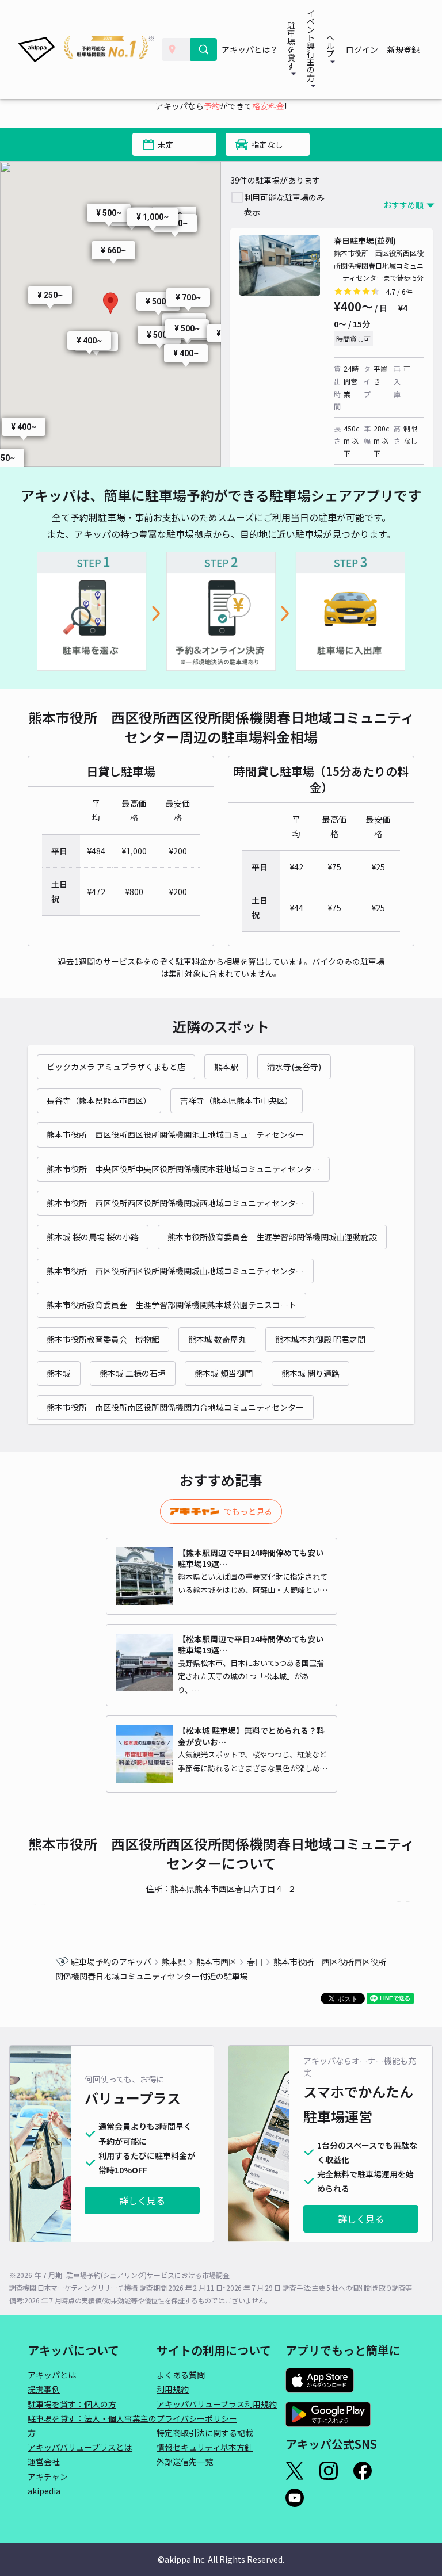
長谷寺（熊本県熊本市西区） (99, 1100)
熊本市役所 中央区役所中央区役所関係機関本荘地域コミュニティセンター (183, 1169)
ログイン (362, 49)
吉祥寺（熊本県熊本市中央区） (237, 1100)
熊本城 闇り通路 (310, 1373)
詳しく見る (142, 2200)
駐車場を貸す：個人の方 (72, 2404)
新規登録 (403, 49)
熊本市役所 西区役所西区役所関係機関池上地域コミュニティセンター (175, 1134)
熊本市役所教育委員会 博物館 (103, 1339)
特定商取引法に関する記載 (205, 2433)
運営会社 (44, 2462)
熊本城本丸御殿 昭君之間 (320, 1339)
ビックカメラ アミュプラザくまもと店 (116, 1067)
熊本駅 (226, 1067)
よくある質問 (181, 2375)
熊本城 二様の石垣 (133, 1373)
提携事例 (44, 2389)
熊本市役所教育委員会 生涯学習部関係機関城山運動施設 (272, 1237)
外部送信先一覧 (185, 2462)
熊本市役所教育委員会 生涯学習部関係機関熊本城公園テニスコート (172, 1305)
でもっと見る (248, 1511)
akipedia (44, 2491)
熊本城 (59, 1373)
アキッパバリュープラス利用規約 (217, 2404)
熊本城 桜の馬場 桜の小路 (93, 1237)
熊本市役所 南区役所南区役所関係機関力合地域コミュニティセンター (175, 1407)
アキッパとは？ (250, 49)
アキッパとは (52, 2375)
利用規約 (173, 2389)
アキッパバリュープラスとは (80, 2447)
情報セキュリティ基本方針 (205, 2447)
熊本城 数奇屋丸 (217, 1339)
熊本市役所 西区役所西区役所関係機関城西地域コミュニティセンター (175, 1203)
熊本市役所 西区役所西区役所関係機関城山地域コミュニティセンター (175, 1271)
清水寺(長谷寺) (294, 1067)
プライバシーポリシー (197, 2418)
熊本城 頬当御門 (224, 1373)
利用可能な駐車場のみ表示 (284, 205)
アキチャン (48, 2476)
